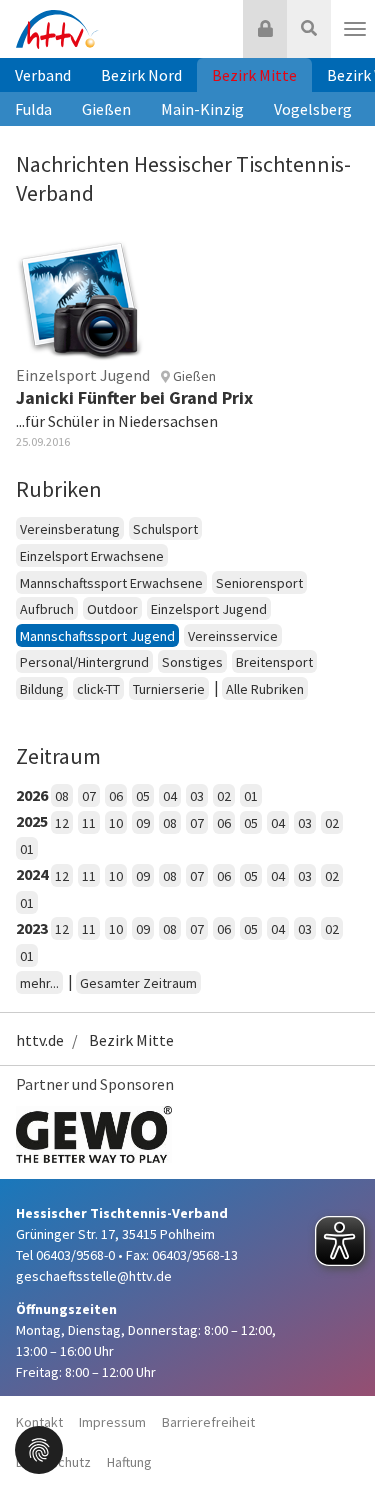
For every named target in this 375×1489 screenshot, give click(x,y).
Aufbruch (47, 609)
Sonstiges (192, 662)
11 (89, 823)
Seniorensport (259, 583)
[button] (39, 1448)
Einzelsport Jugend (209, 609)
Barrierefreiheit (208, 1422)
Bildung (42, 689)
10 (116, 823)
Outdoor (112, 609)
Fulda (33, 109)
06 (116, 796)
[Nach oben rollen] (335, 1433)
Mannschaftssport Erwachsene (111, 583)
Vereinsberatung (70, 529)
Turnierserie (169, 689)
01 (251, 796)
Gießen (106, 109)
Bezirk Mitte (254, 75)
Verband (43, 75)
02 (224, 796)
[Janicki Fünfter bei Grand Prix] (80, 297)
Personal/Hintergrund (84, 662)
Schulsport (165, 529)
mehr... (39, 983)
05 (143, 796)
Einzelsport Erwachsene (92, 556)
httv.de (40, 1040)
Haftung (129, 1462)
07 (89, 796)
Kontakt (39, 1422)
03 (197, 796)
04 (170, 796)
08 (62, 796)
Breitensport (274, 662)
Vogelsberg (313, 109)
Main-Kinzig (202, 109)
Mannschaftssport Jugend (97, 636)
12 (62, 823)
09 (143, 823)
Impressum (112, 1422)
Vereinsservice (233, 636)
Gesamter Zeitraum (138, 983)
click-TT (98, 689)
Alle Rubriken (265, 689)
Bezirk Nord (141, 75)
